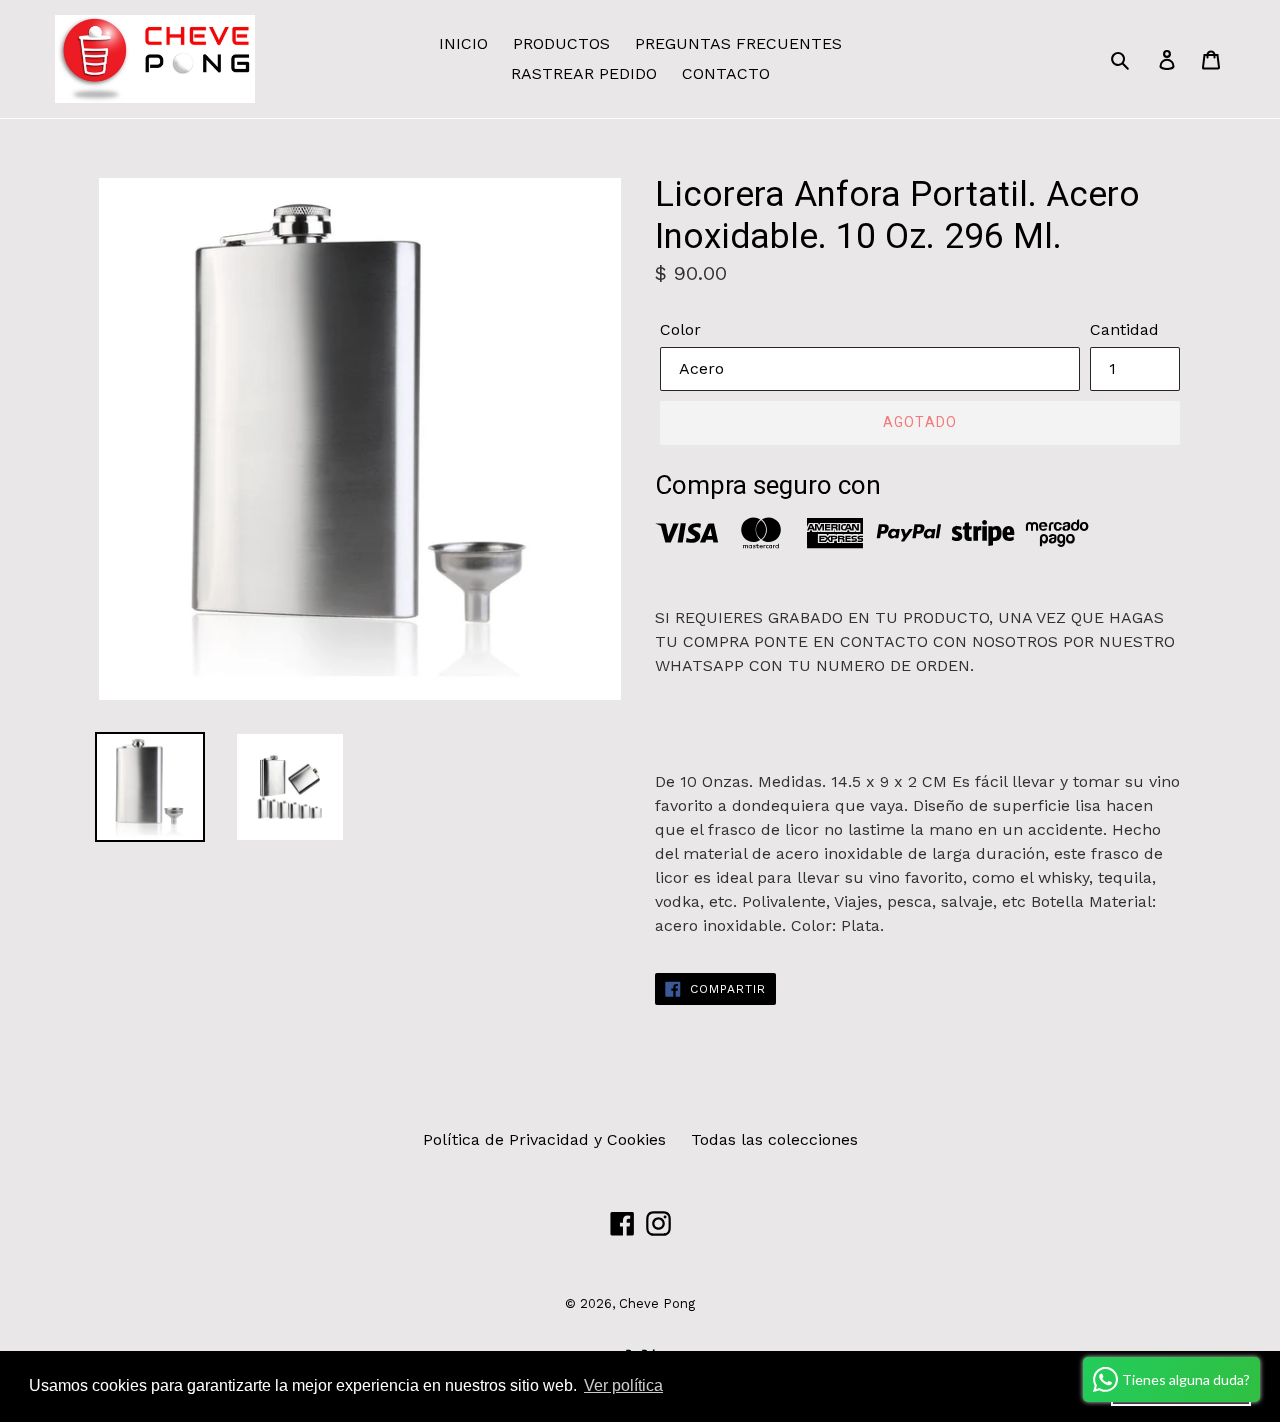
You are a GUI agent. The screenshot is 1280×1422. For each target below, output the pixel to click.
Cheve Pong (657, 1303)
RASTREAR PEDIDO (584, 73)
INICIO (463, 43)
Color (680, 329)
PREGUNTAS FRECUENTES (738, 43)
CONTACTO (726, 73)
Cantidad (1124, 329)
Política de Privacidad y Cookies (544, 1139)
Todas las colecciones (774, 1139)
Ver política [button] (623, 1385)
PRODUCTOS (561, 43)
